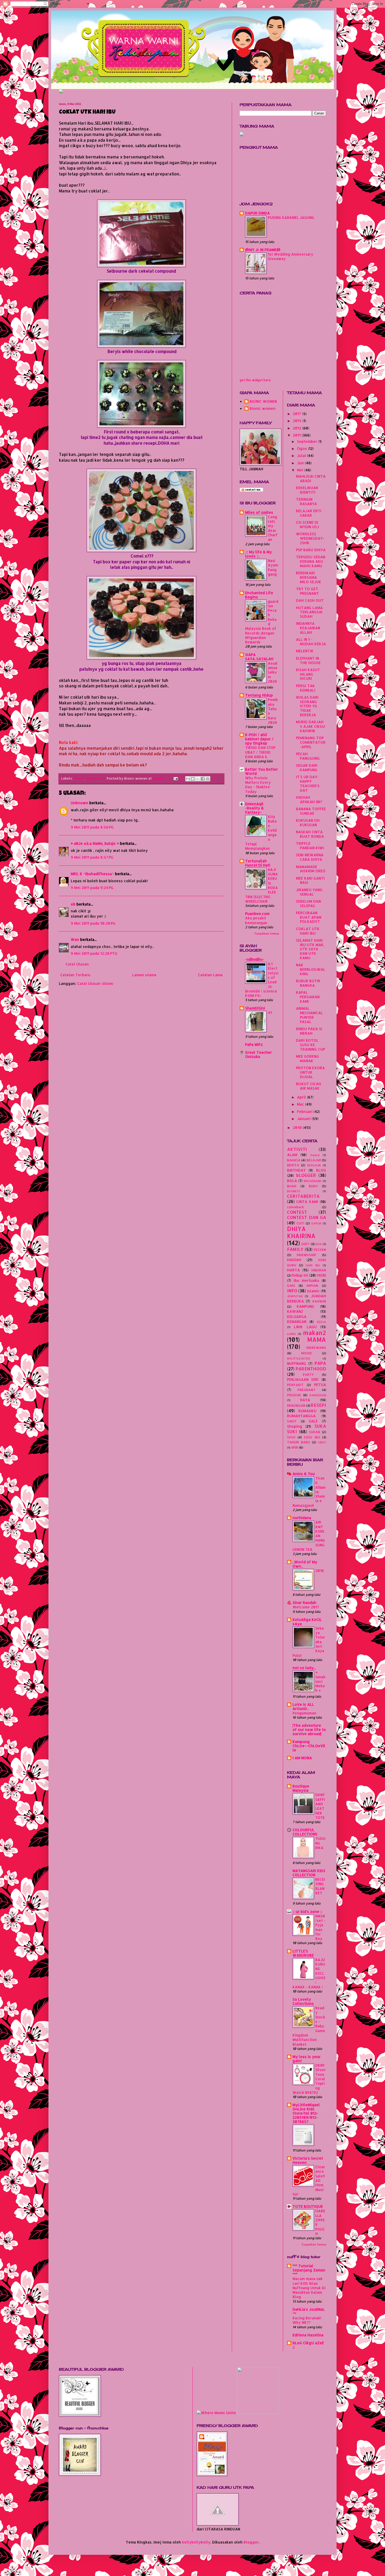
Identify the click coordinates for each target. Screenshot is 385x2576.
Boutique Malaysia (301, 1788)
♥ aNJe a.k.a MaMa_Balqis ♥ (95, 843)
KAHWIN (319, 1301)
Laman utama (144, 975)
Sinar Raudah (304, 1603)
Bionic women (263, 409)
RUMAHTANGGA (301, 1416)
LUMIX (291, 1334)
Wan (75, 939)
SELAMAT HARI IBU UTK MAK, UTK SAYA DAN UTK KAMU (310, 949)
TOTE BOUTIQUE (308, 2206)
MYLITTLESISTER (299, 1358)
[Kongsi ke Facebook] (203, 779)
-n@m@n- (255, 959)
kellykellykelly (196, 2542)
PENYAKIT (295, 1385)
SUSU (291, 1437)
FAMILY (295, 1249)
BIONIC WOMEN (263, 401)
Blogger (251, 2542)
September (308, 441)
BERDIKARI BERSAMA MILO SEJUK (309, 577)
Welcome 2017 (306, 1607)
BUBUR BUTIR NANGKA (308, 983)
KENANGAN (297, 1322)
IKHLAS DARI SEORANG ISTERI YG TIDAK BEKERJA (307, 706)
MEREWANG (316, 1348)
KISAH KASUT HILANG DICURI (308, 674)
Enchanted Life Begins (259, 595)
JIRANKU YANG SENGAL (309, 892)
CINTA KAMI (307, 1202)
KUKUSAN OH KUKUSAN (308, 823)
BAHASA (294, 1160)
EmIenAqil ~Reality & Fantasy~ (254, 808)
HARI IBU (313, 1265)
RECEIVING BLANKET (320, 1886)
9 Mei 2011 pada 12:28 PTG (94, 953)
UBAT (322, 1442)
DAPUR (316, 1223)
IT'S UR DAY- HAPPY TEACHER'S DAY (308, 783)
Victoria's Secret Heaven (308, 2160)
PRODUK (294, 1395)
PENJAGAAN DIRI (303, 1379)
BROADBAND (313, 1181)
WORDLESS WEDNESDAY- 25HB (310, 538)
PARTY (308, 1375)
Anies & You (304, 1474)
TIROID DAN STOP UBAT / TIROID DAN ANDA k (260, 752)
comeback (295, 1207)
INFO (292, 1291)
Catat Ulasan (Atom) (95, 983)
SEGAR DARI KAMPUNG (307, 768)
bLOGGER (306, 1175)
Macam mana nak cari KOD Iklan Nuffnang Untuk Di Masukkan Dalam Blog (309, 2288)
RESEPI (318, 1405)
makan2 (315, 1333)
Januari (304, 1119)
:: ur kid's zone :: (307, 1912)
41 (270, 1013)
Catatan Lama (210, 975)
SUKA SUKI (94, 778)
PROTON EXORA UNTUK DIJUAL (310, 1072)
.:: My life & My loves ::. (258, 554)
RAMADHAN (318, 1395)
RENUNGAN (296, 1405)
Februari (305, 1112)
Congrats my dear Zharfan (273, 528)
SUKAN (315, 1432)
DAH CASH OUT (310, 600)
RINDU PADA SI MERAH (309, 1031)
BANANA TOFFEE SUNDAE (311, 811)
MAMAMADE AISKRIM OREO (311, 869)
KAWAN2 (295, 1311)
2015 (298, 421)
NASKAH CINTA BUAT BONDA (310, 834)
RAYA (305, 1400)
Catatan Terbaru (75, 975)
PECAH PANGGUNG (308, 756)
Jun (301, 463)
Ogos (302, 448)
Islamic (313, 1291)
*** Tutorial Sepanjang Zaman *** (309, 2270)
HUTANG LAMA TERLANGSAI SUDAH (309, 612)
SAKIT (292, 1421)
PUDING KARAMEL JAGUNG (291, 217)
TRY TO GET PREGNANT (307, 591)
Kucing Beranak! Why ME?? (307, 2320)
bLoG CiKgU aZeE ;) (308, 2345)
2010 (298, 1127)
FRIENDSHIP (306, 1255)
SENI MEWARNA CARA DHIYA (310, 857)
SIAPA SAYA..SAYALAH (259, 657)
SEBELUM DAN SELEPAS (308, 903)
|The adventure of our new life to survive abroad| (309, 1730)
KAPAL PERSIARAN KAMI (308, 997)
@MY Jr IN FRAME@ (263, 250)
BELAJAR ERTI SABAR (309, 513)
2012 (298, 428)
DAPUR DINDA (257, 213)
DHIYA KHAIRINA (301, 1232)
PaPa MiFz (254, 1044)
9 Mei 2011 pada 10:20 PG (93, 923)
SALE (313, 1421)
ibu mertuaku (306, 1280)
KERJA (321, 1322)
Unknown (79, 803)
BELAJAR (314, 1160)
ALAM (292, 1155)
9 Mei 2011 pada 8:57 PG (92, 857)
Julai (302, 456)
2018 (320, 1571)
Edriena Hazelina (308, 2335)
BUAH (292, 1186)
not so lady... (304, 1668)
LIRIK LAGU (305, 1327)
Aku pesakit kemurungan (256, 920)
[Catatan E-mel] (175, 778)
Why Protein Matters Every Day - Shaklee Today (258, 785)
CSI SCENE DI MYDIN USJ (307, 525)
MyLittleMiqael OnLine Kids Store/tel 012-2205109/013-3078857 (306, 2113)
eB (73, 904)
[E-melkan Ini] (188, 779)
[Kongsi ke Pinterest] (208, 779)
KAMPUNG (306, 1306)
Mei (301, 470)
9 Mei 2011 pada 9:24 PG (92, 888)
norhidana (302, 1518)
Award (315, 1155)
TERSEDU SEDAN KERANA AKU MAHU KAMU (311, 561)
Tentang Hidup (259, 695)
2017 (298, 414)
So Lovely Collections (303, 2001)
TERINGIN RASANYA (306, 501)
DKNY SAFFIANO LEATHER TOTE (320, 1806)
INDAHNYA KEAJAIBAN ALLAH (308, 628)
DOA (318, 1244)
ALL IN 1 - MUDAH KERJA (311, 642)
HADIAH (294, 1260)
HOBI (322, 1275)
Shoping (295, 1426)
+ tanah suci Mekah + (320, 1681)
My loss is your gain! (307, 2059)
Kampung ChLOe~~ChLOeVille (309, 1746)
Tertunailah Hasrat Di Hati (258, 863)
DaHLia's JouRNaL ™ (309, 2311)
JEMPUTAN (295, 1296)
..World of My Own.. (305, 1564)
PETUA (320, 1385)
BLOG (321, 1170)
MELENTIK (305, 651)
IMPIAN (312, 1286)
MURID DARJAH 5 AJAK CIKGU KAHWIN (310, 726)
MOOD (307, 1353)
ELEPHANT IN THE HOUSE (308, 660)
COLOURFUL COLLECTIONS (305, 1832)
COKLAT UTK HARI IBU (308, 931)
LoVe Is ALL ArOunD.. (303, 1706)
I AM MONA (302, 1758)
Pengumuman (304, 1713)
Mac (301, 1104)
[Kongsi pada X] (198, 779)
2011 (297, 435)
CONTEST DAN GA (307, 1217)
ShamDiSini (255, 1008)
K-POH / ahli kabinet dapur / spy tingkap (259, 739)
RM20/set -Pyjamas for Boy (320, 1927)
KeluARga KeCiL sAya (307, 1622)
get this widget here (255, 380)
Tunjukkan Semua (267, 934)
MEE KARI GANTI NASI (310, 880)
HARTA (293, 1270)
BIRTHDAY (296, 1170)
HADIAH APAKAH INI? (309, 799)
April (302, 1097)
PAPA (320, 1363)
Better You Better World (262, 771)
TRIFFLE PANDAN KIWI (310, 846)
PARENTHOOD (311, 1369)
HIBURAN (319, 1270)
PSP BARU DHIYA (311, 550)
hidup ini (300, 1275)
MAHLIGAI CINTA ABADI (311, 478)
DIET (306, 1244)
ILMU (291, 1286)
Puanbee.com (257, 914)
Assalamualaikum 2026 (273, 672)
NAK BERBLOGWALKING (311, 969)
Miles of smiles (259, 512)
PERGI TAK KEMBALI (306, 688)
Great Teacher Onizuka (258, 1054)
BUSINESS (294, 1191)
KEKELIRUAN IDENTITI (307, 490)
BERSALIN (314, 1165)
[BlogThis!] (193, 779)
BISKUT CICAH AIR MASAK (309, 1086)
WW (295, 1447)
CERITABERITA (303, 1196)
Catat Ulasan (77, 964)
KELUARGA (297, 1317)
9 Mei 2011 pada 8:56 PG (92, 827)
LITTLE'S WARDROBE (303, 1953)
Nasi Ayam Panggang (273, 567)
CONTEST (297, 1212)
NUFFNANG (297, 1363)
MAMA (79, 778)
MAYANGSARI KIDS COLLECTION (309, 1873)
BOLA (292, 1181)
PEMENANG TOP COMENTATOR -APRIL (311, 742)
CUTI (300, 1223)
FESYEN (320, 1250)
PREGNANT (307, 1390)
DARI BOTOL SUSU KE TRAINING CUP (310, 1045)
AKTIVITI (297, 1149)
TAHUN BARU (298, 1442)
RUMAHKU (307, 1411)
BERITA (293, 1165)
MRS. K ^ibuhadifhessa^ (92, 874)
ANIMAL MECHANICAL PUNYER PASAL (309, 1015)
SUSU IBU (312, 1437)
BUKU (313, 1186)
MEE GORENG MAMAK (307, 1058)
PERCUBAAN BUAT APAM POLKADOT (309, 917)
